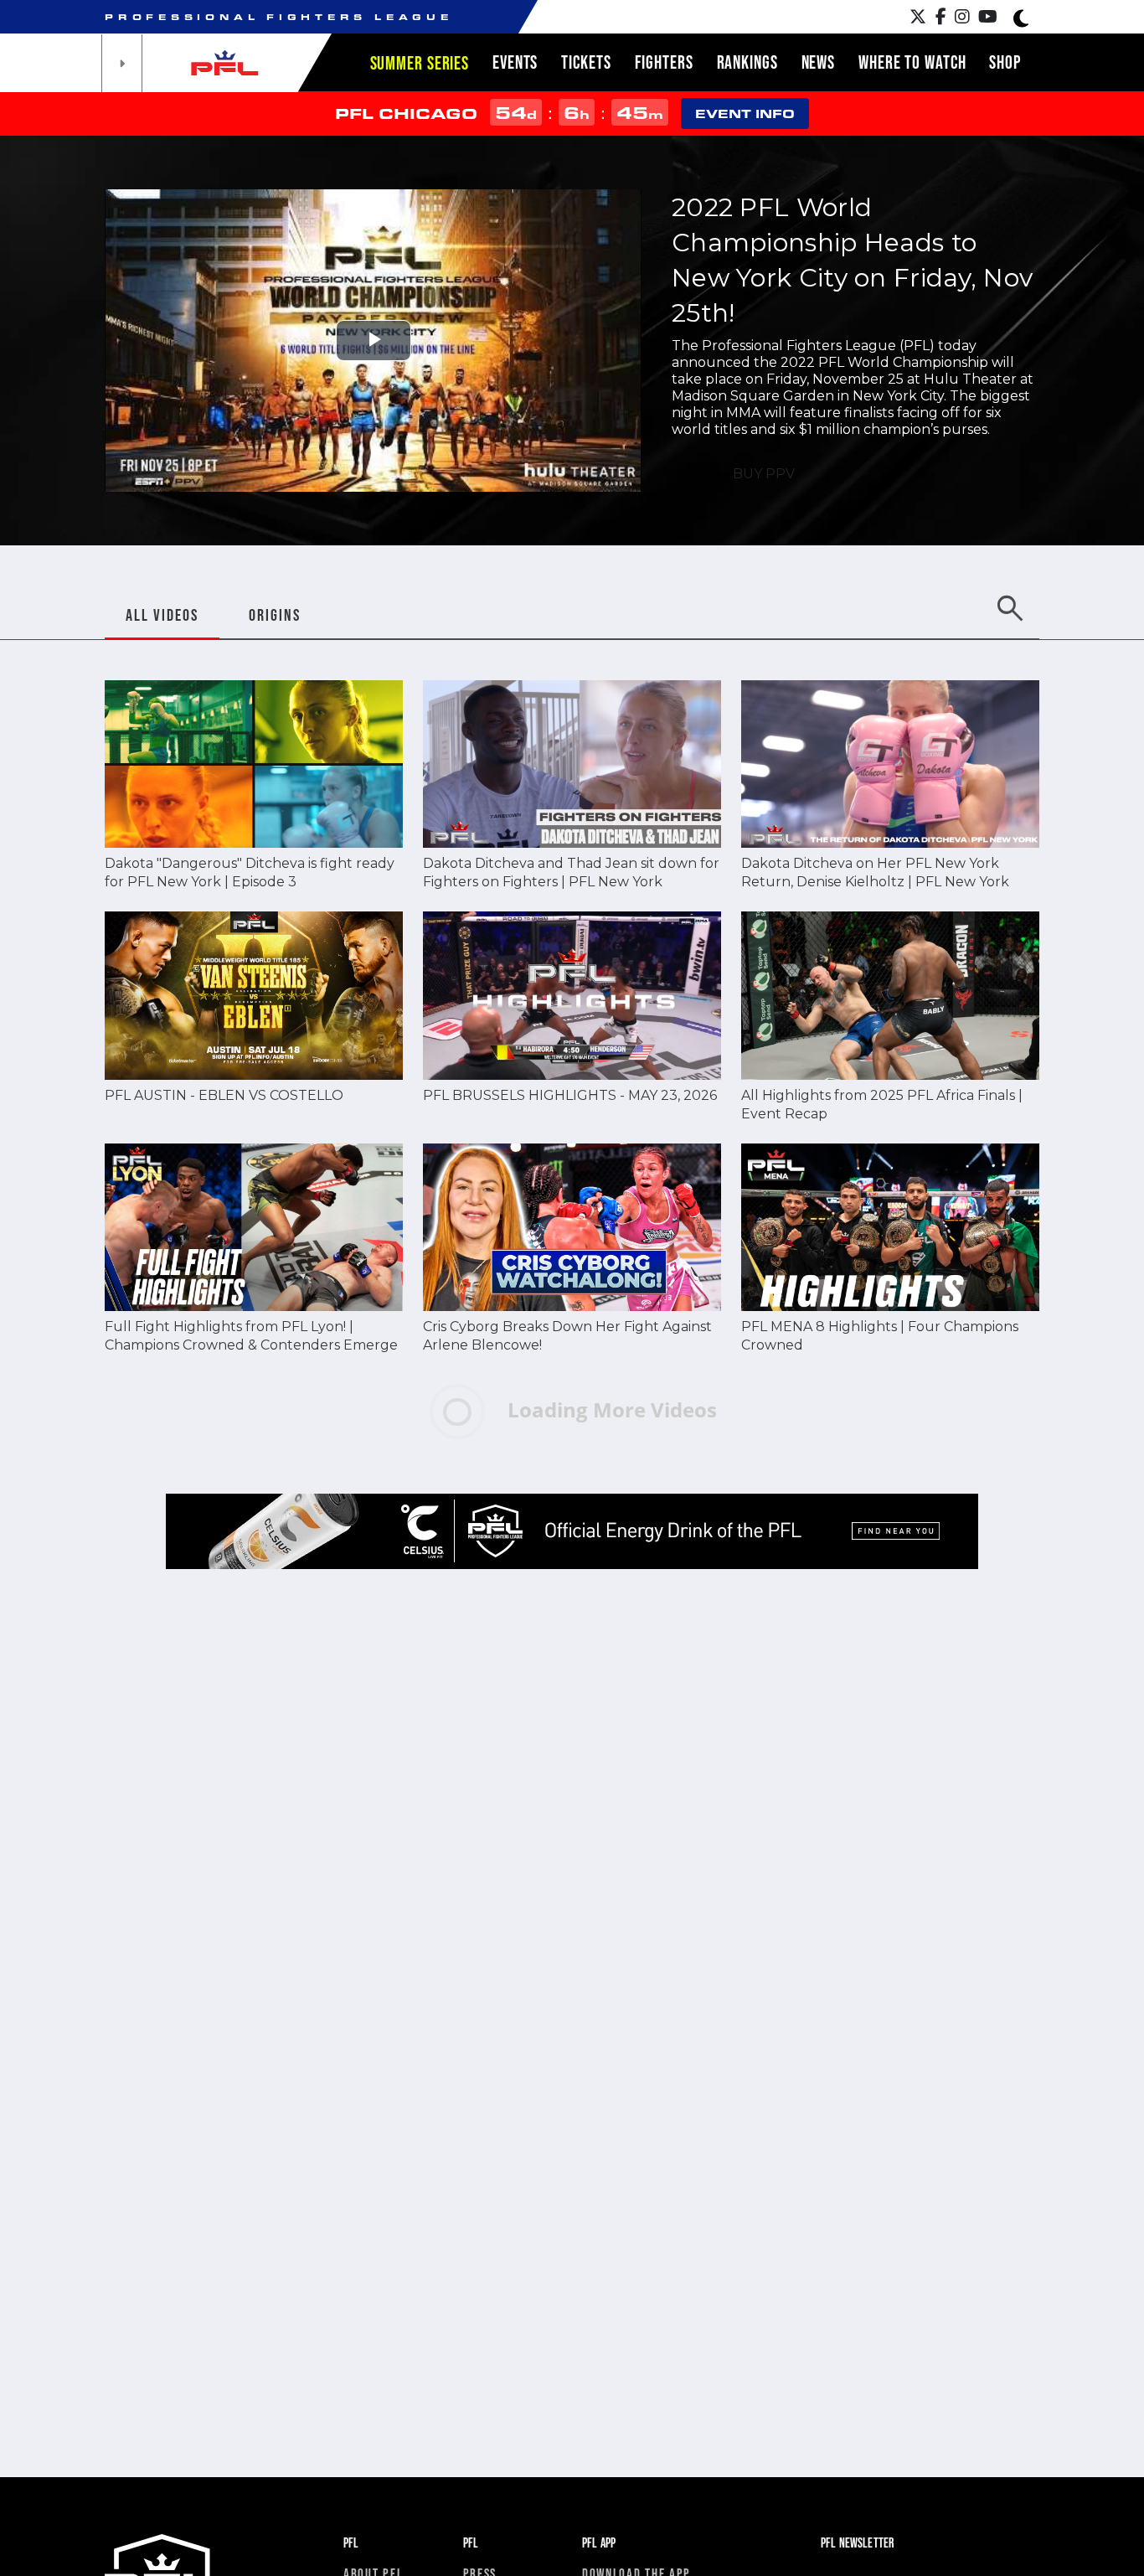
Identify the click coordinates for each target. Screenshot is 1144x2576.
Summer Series (420, 63)
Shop (1005, 62)
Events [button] (515, 62)
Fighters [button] (664, 62)
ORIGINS (275, 615)
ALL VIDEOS (162, 615)
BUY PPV (764, 474)
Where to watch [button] (912, 62)
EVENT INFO (745, 114)
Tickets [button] (586, 62)
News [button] (819, 62)
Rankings (747, 62)
